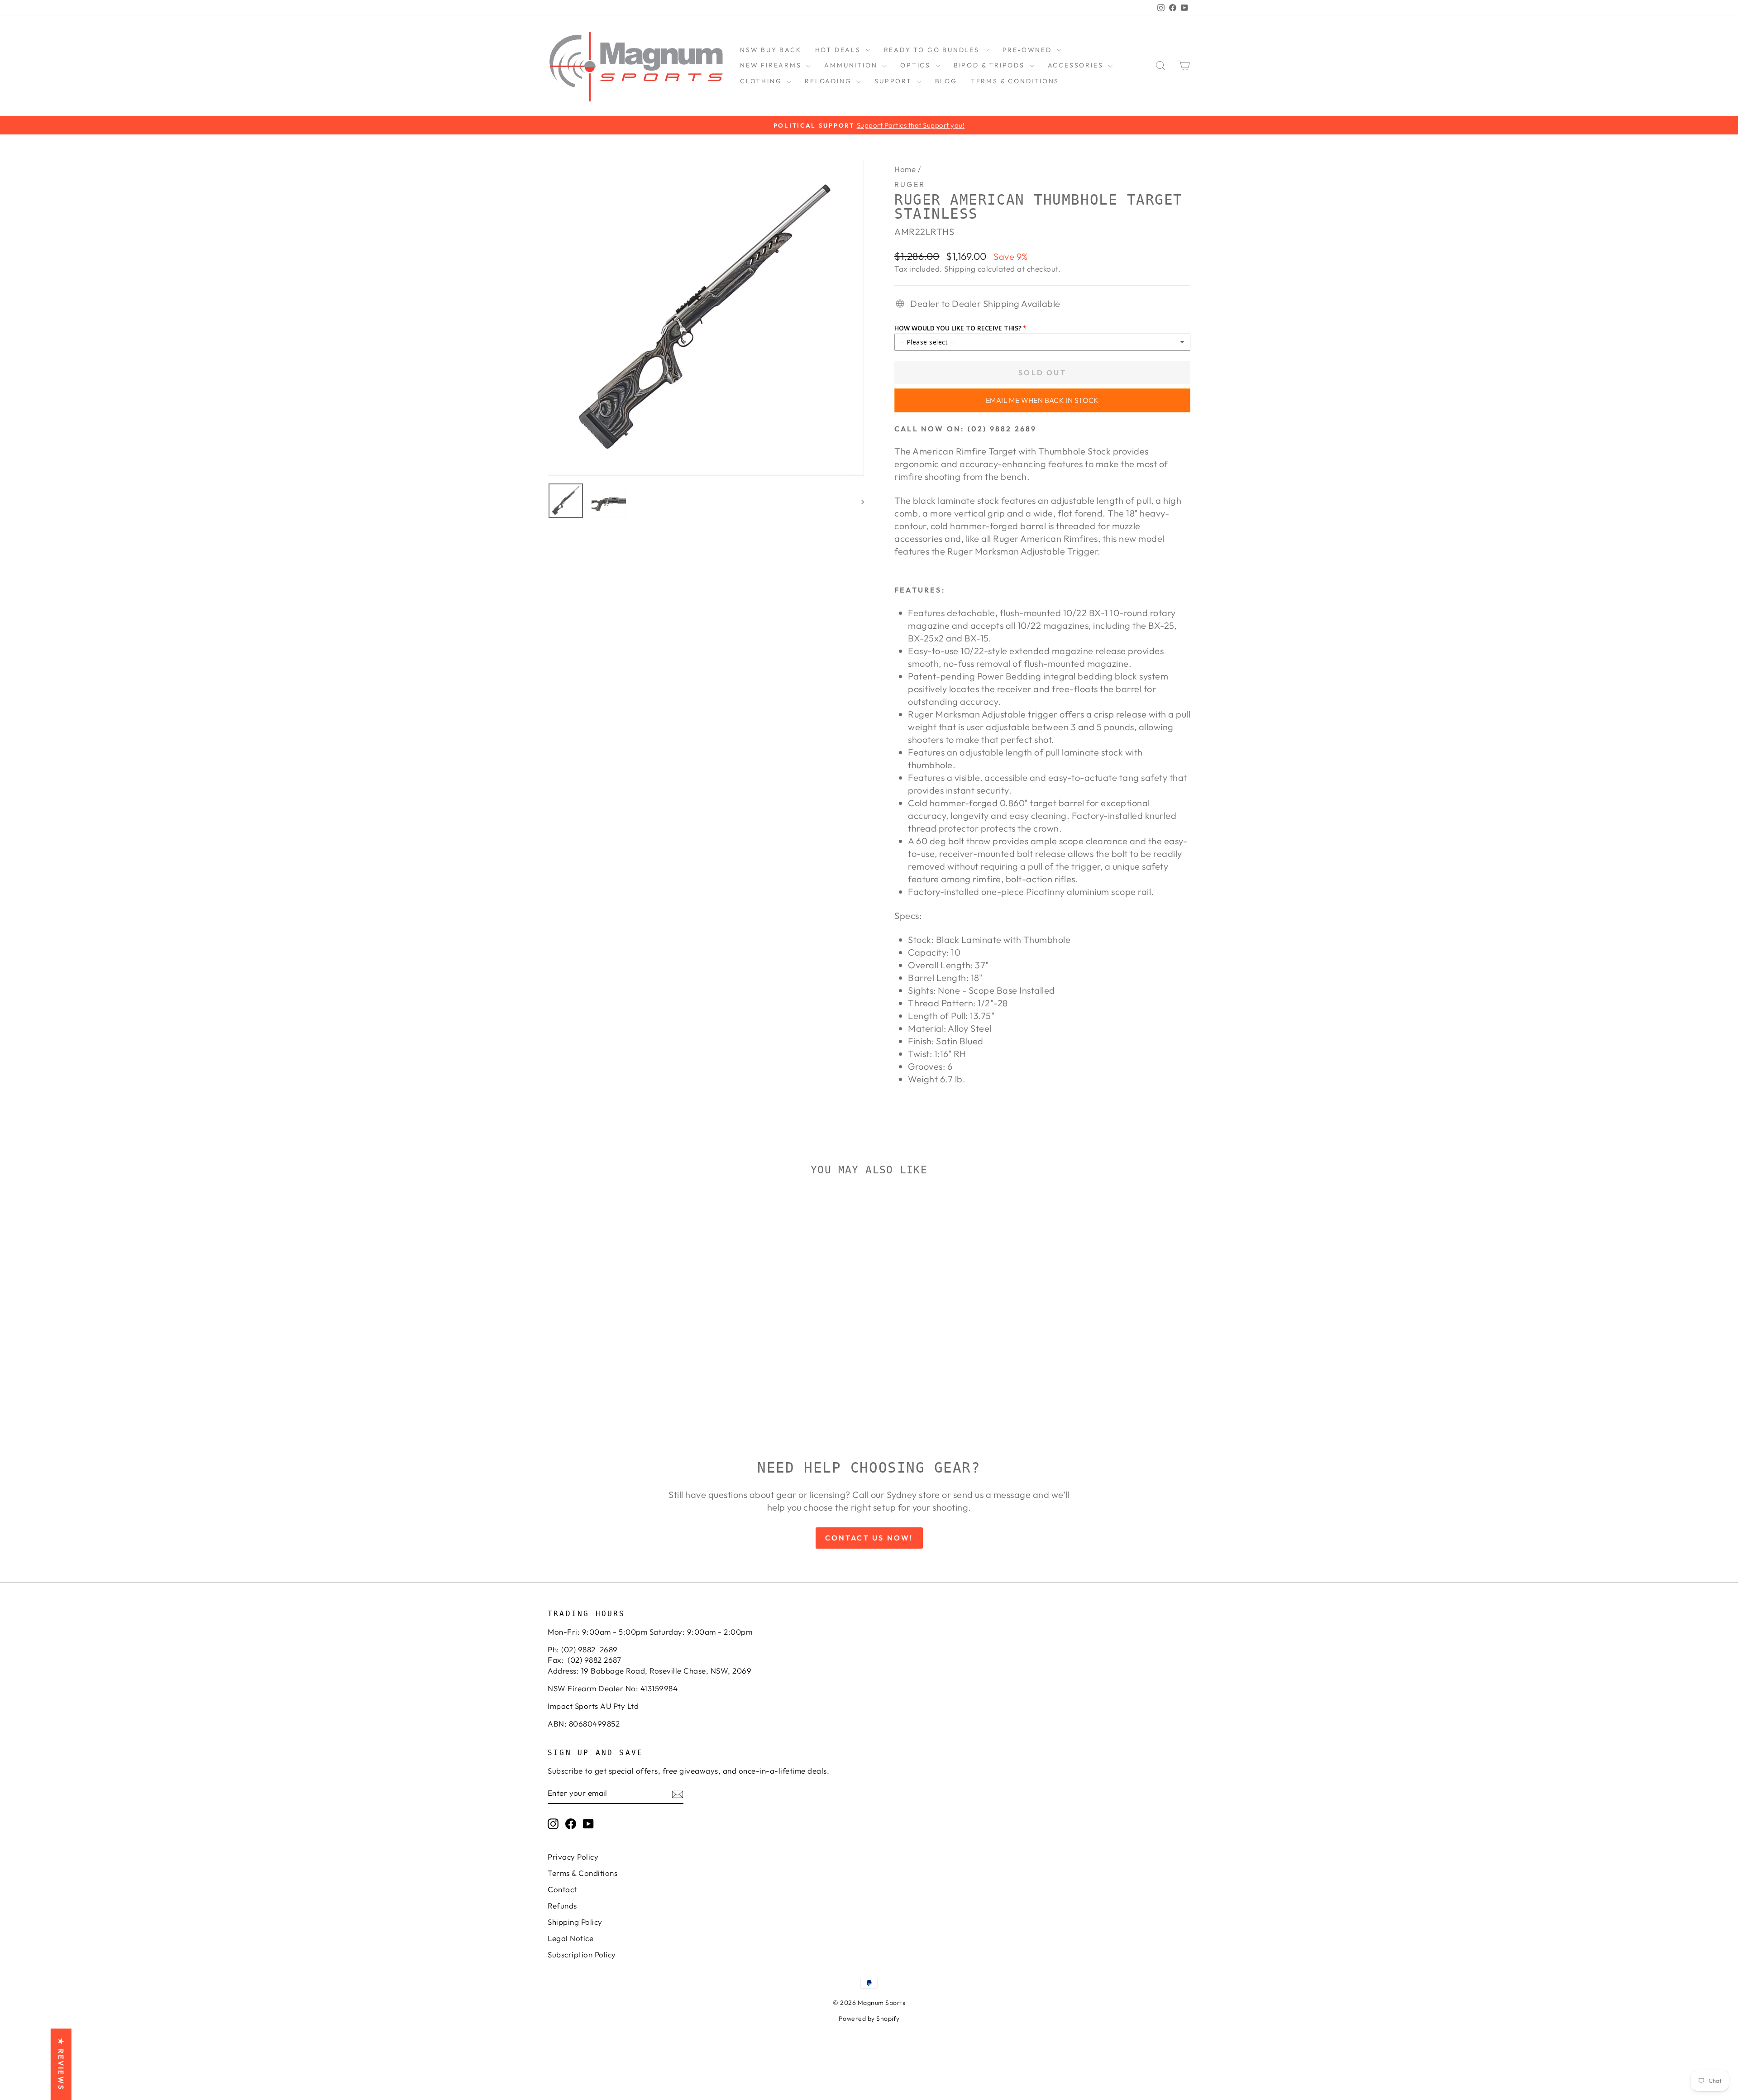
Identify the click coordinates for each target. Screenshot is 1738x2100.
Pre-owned (1029, 50)
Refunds (562, 1906)
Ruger (910, 184)
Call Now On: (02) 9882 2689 (965, 429)
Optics (917, 65)
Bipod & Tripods (991, 65)
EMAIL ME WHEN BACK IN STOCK (1042, 400)
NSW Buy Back (771, 50)
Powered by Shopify (869, 2019)
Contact (562, 1889)
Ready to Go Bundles (933, 50)
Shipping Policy (575, 1922)
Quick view (624, 1339)
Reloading (829, 81)
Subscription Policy (582, 1954)
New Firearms (772, 65)
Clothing (762, 81)
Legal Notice (571, 1938)
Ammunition (852, 65)
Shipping (960, 269)
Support (894, 81)
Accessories (1077, 65)
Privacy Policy (573, 1857)
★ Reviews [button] (61, 2064)
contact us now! (869, 1538)
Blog (946, 81)
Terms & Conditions (1015, 81)
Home (905, 169)
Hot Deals (839, 50)
